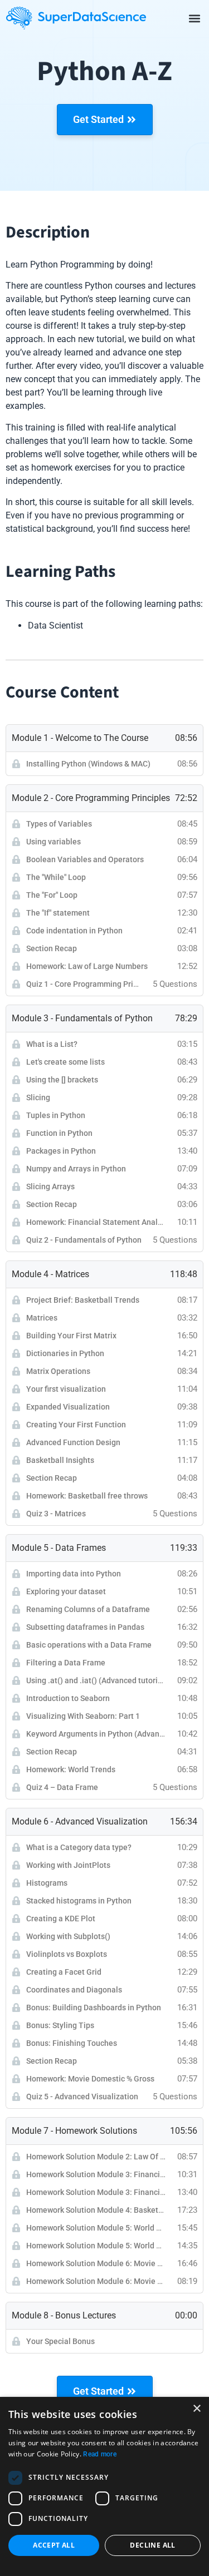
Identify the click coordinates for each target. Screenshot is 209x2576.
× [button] (196, 2409)
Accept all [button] (54, 2545)
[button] (194, 18)
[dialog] (104, 2486)
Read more (100, 2454)
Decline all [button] (152, 2545)
